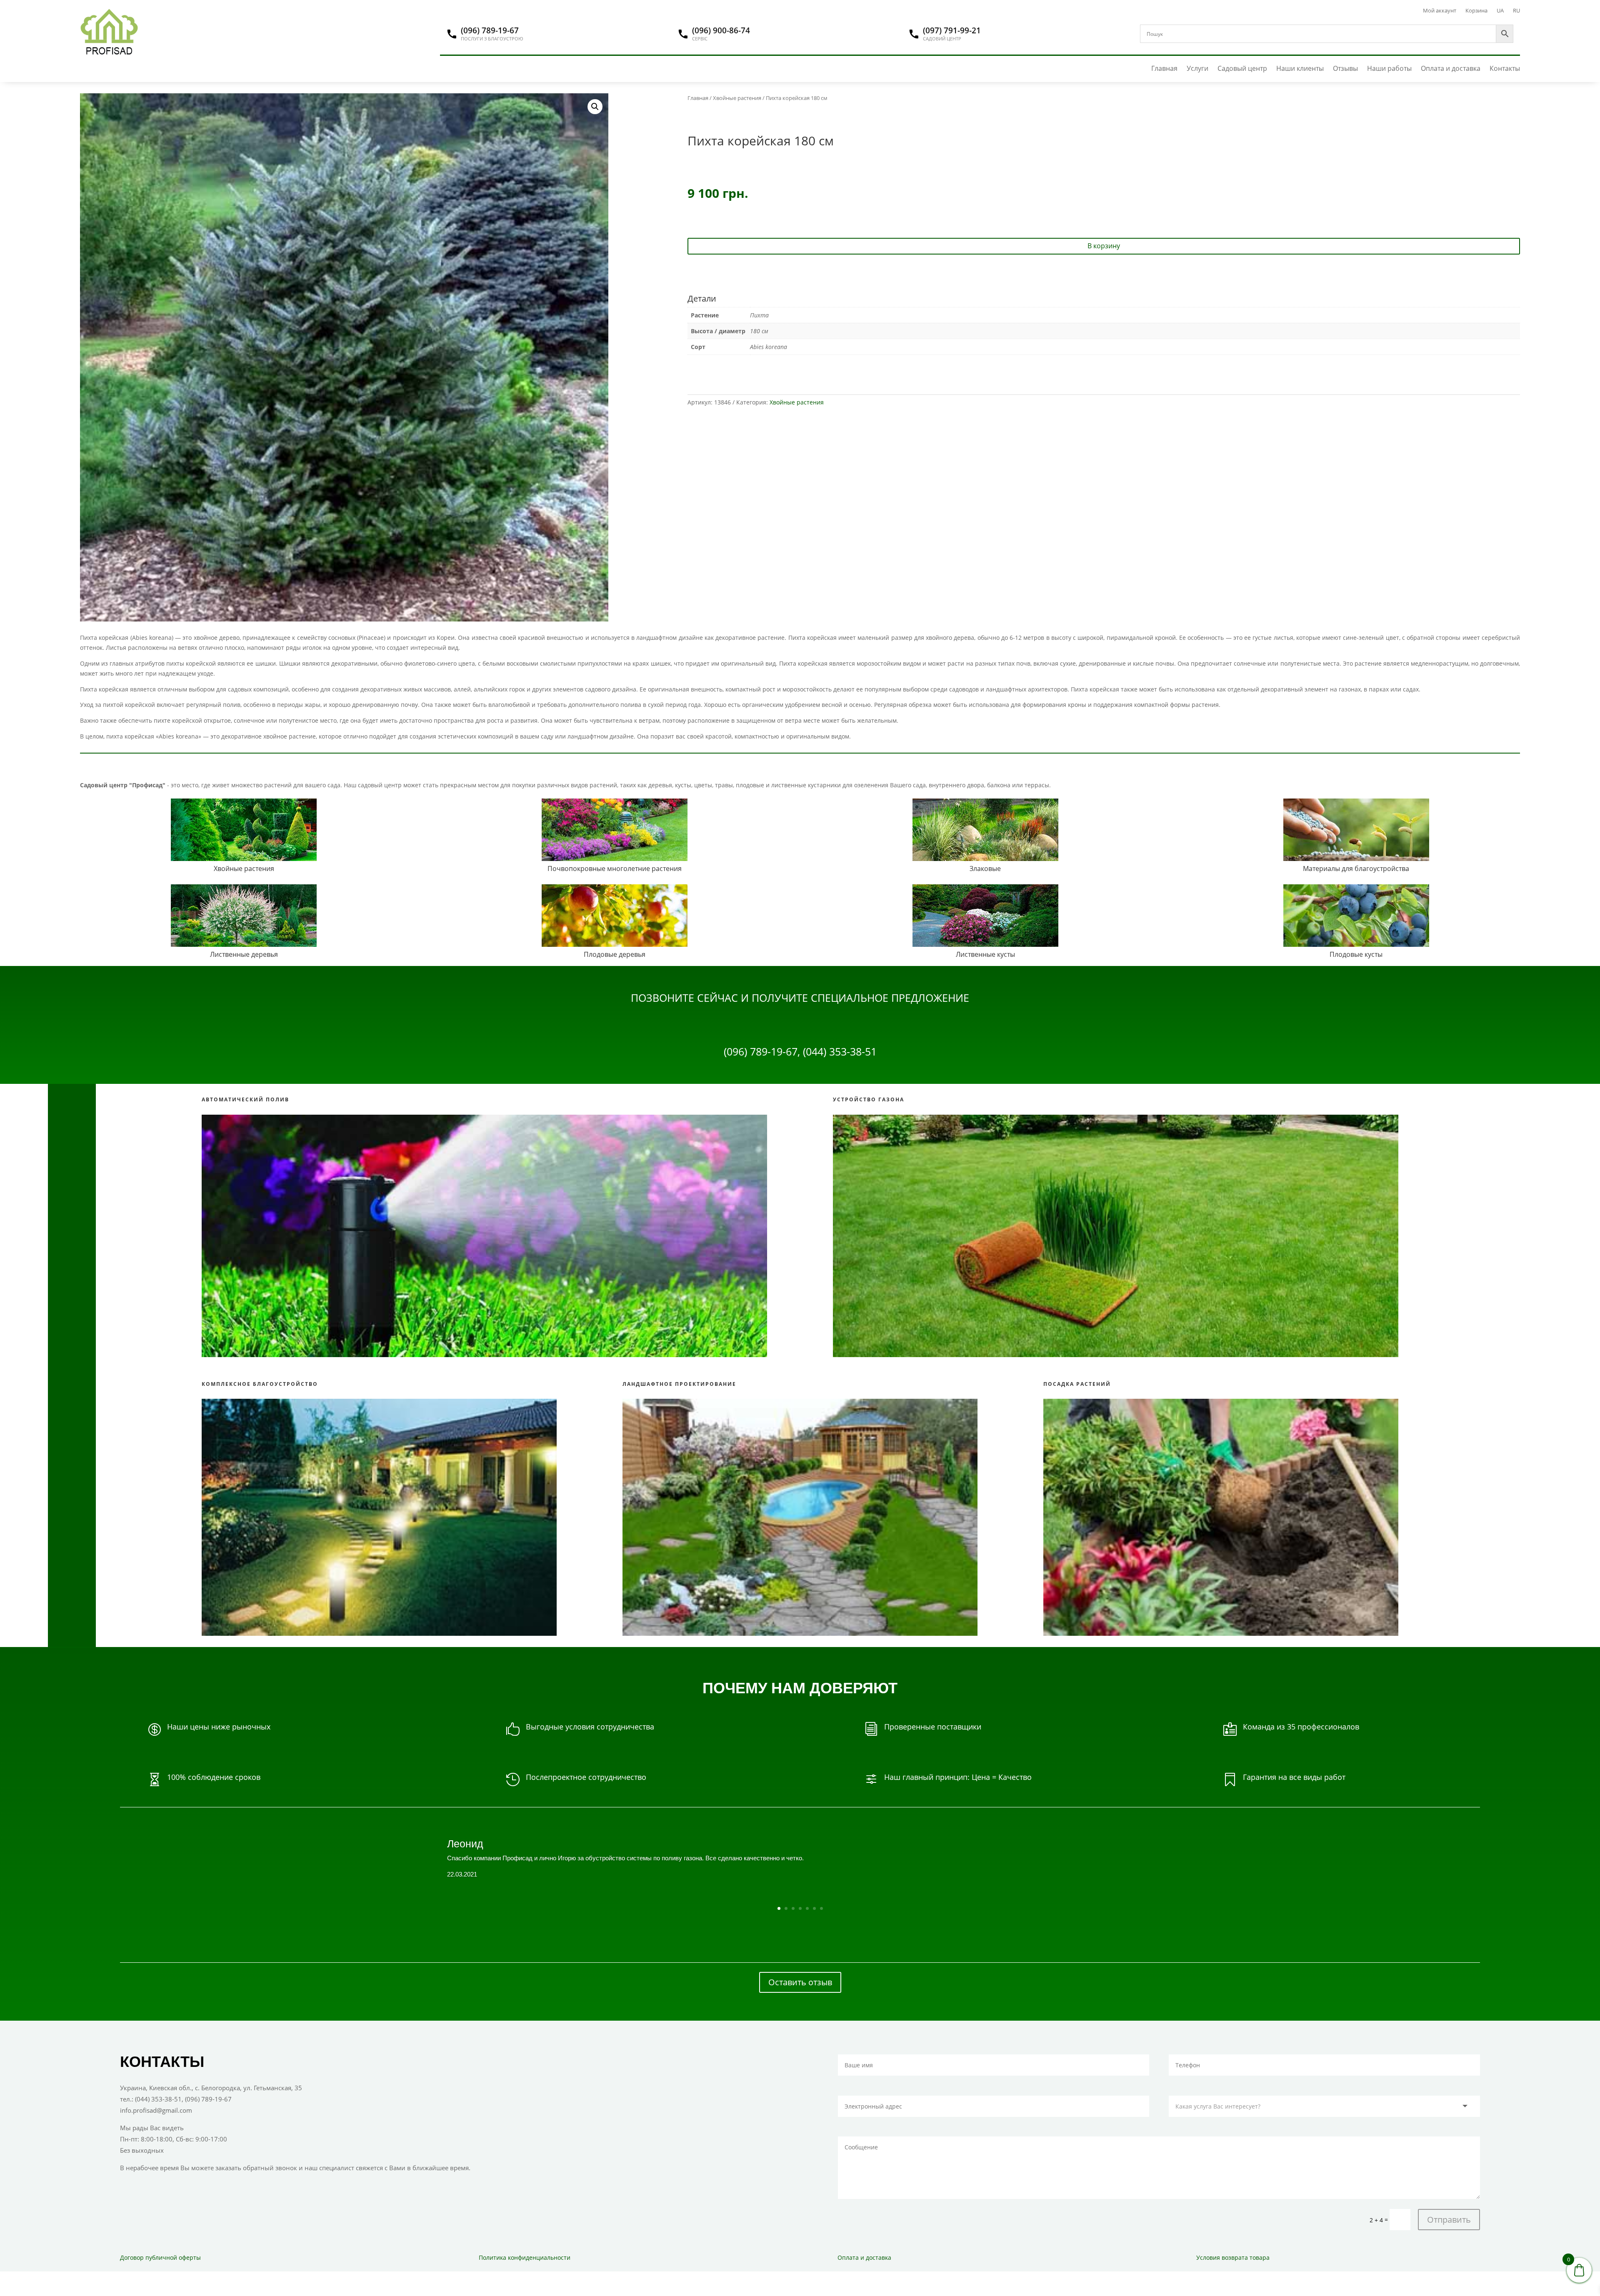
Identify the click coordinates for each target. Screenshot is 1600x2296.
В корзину (1104, 246)
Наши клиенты (1300, 69)
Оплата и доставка (1451, 69)
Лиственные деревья (244, 954)
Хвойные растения (737, 98)
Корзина (1476, 11)
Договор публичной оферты (160, 2257)
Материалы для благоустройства (1356, 868)
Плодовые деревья (615, 954)
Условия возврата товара (1233, 2257)
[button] (595, 107)
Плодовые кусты (1356, 954)
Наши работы (1389, 69)
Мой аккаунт (1440, 11)
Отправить (1449, 2220)
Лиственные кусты (985, 954)
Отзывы (1345, 69)
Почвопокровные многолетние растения (615, 868)
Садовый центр (1242, 69)
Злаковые (985, 868)
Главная (1164, 69)
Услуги (1197, 69)
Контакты (1505, 69)
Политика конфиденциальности (525, 2257)
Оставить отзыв (800, 1982)
